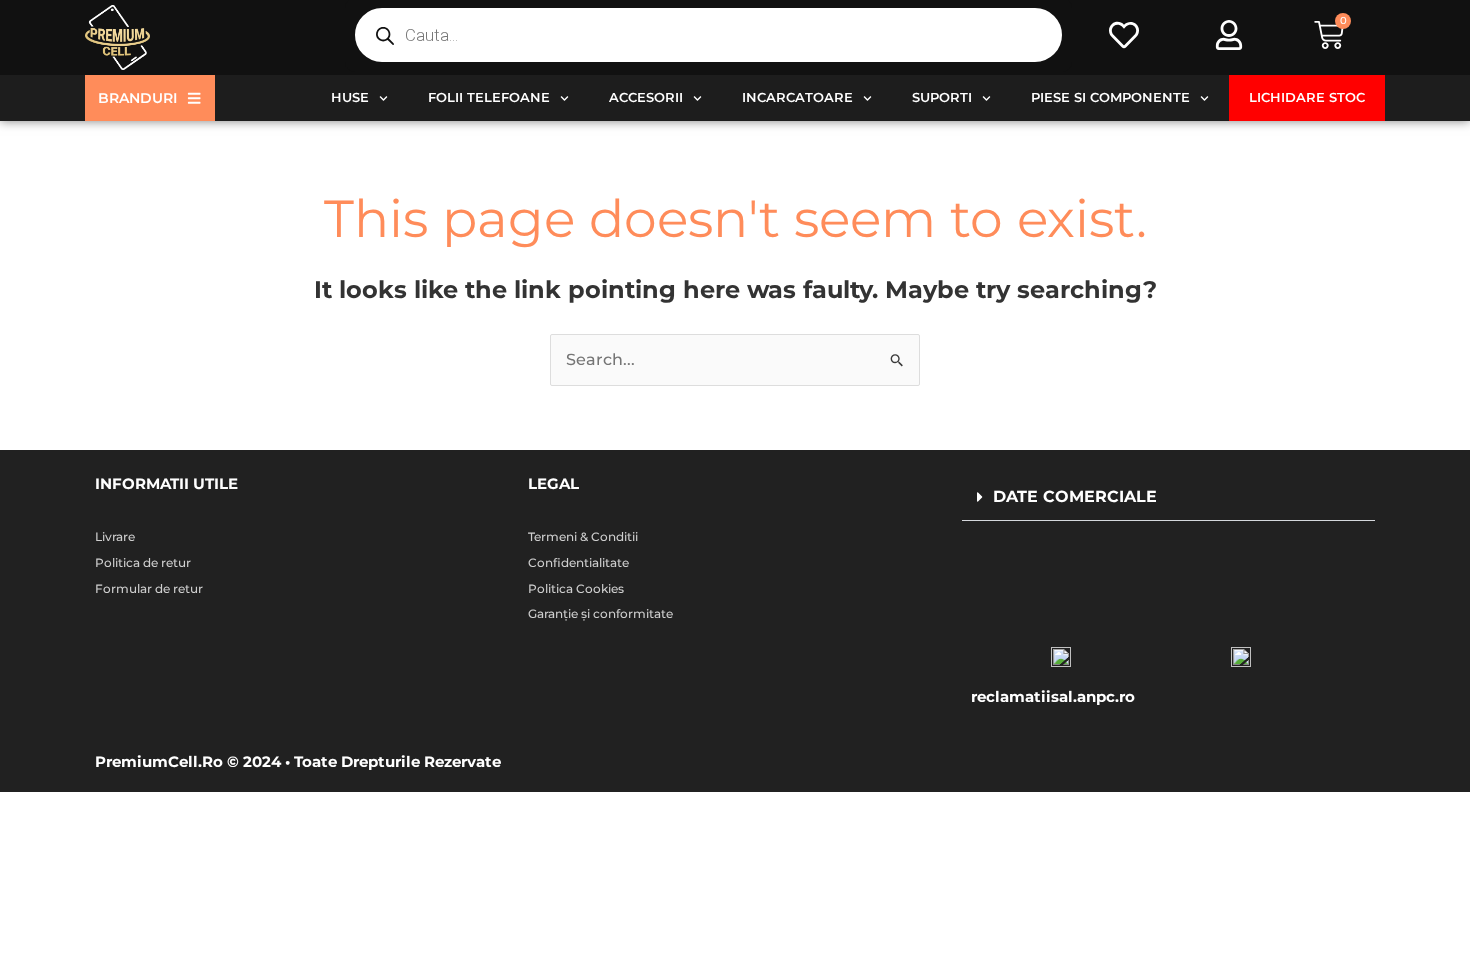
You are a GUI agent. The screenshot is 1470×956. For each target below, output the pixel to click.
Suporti (942, 97)
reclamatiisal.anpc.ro (1053, 696)
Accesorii (646, 97)
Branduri (137, 98)
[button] (1168, 497)
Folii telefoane (489, 97)
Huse (350, 97)
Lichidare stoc (1307, 97)
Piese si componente (1110, 97)
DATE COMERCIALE (1075, 496)
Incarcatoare (797, 97)
